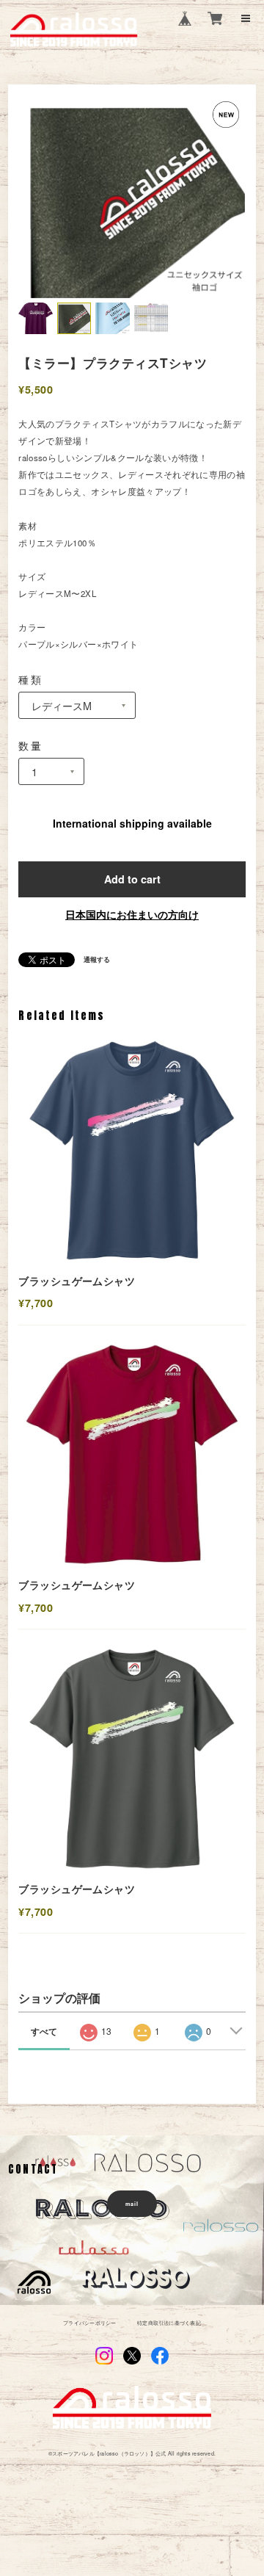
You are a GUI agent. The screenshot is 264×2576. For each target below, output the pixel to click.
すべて (44, 2031)
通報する (97, 960)
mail (132, 2204)
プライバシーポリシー (89, 2323)
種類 (30, 679)
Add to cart (132, 879)
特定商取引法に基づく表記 (169, 2323)
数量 (30, 745)
